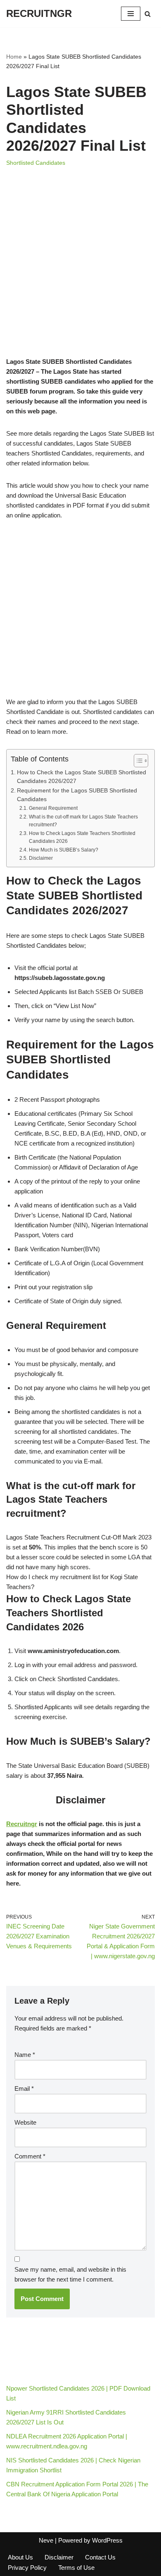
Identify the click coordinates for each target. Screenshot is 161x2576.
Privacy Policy (27, 2568)
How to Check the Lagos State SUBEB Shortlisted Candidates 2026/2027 (82, 777)
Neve (46, 2540)
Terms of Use (76, 2568)
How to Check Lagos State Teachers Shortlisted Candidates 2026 (82, 837)
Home (14, 57)
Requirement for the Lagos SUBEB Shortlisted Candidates (77, 795)
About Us (20, 2557)
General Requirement (53, 808)
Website (25, 2122)
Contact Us (100, 2557)
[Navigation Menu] (131, 14)
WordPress (107, 2540)
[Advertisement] (80, 273)
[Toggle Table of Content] (137, 761)
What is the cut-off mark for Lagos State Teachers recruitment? (83, 821)
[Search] (148, 14)
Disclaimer (41, 858)
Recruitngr (22, 1824)
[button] (80, 1500)
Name (25, 2055)
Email (24, 2089)
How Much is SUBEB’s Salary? (63, 850)
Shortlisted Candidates (36, 163)
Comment (30, 2156)
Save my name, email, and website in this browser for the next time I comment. (70, 2274)
